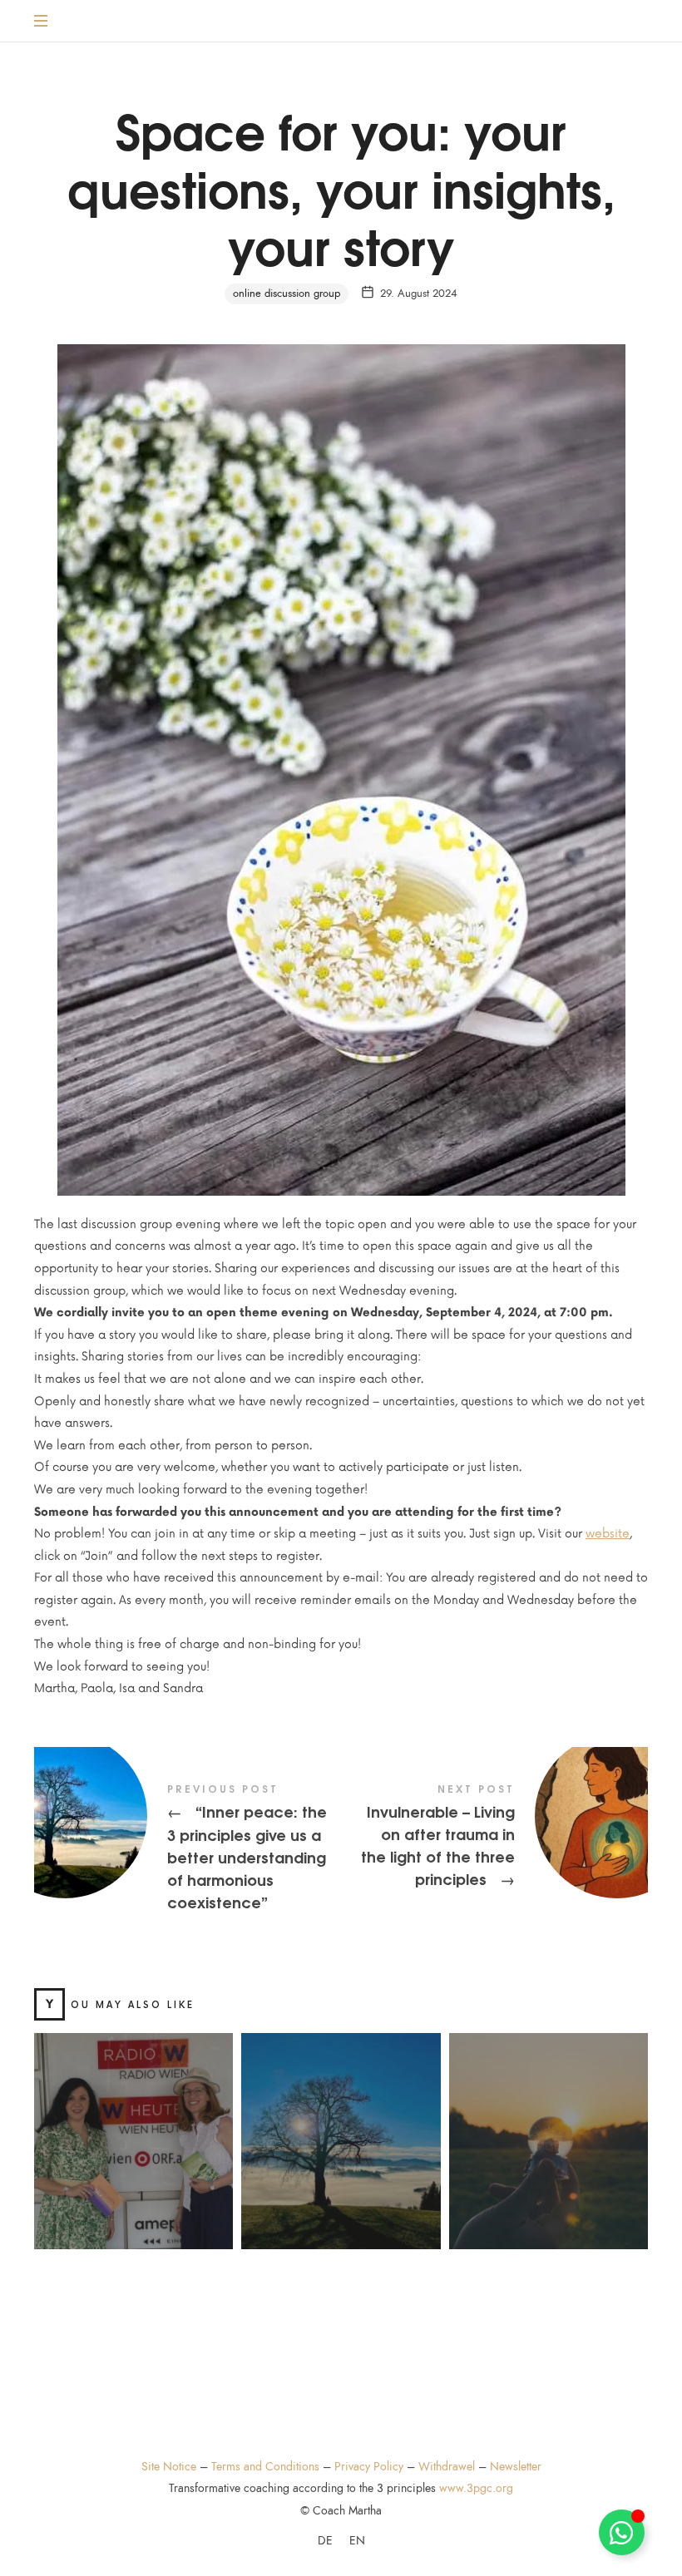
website (608, 1534)
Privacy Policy (369, 2467)
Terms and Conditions (265, 2467)
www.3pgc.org (476, 2488)
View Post (133, 2185)
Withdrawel (447, 2467)
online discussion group (287, 294)
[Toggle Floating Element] (622, 2532)
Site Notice (169, 2467)
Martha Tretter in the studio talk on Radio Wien (133, 2122)
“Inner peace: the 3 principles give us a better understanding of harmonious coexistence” (341, 2122)
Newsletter (516, 2467)
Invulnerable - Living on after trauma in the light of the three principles (494, 1838)
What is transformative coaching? (548, 2122)
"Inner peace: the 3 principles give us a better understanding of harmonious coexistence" (188, 1849)
